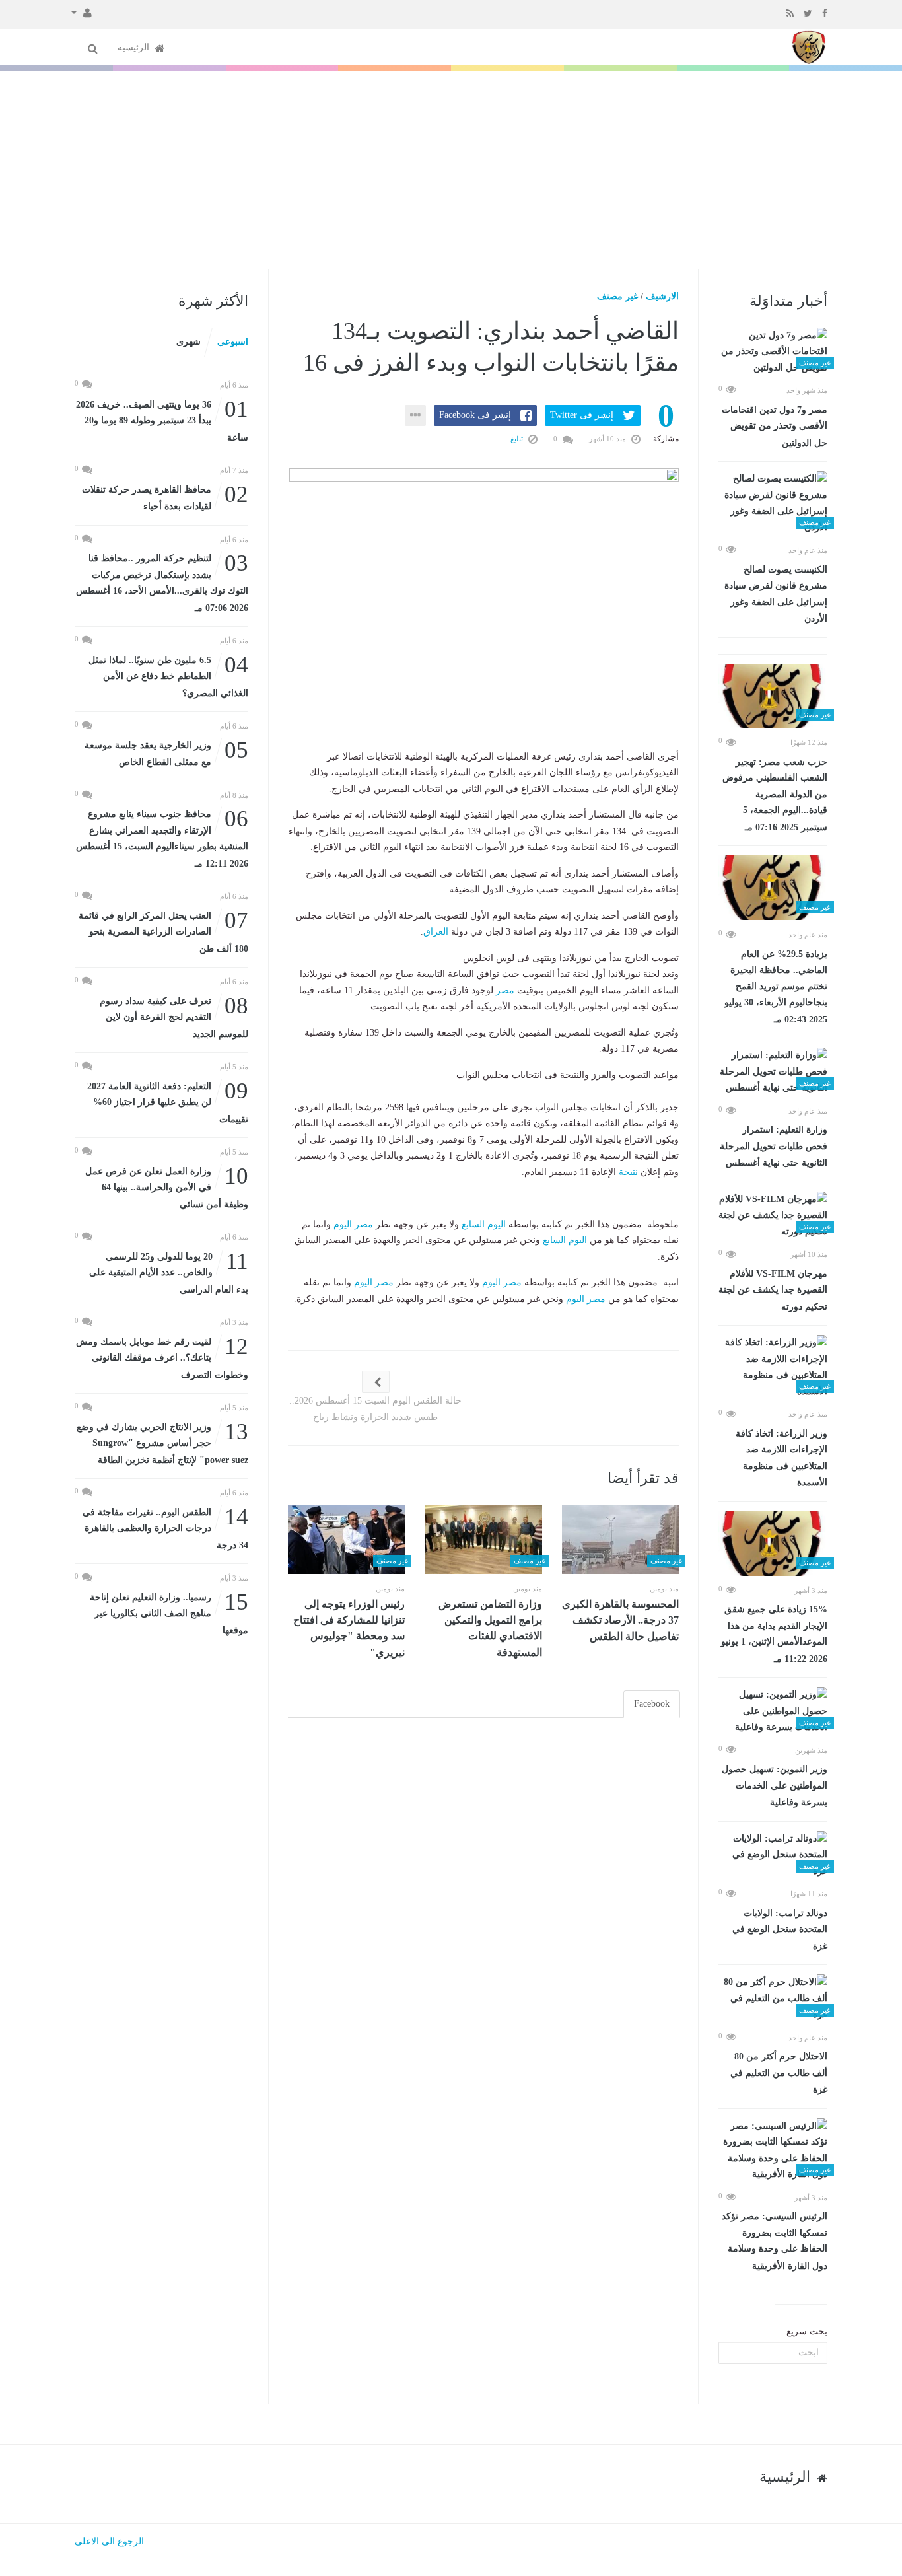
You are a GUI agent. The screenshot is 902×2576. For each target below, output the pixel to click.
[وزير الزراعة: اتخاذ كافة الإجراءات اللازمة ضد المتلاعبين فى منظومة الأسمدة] (773, 1367)
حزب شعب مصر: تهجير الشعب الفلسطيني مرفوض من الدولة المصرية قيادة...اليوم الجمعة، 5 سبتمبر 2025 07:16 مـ (775, 795)
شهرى (189, 342)
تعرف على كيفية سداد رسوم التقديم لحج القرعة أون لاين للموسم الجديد (174, 1016)
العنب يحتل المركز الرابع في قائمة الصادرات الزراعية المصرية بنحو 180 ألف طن (163, 931)
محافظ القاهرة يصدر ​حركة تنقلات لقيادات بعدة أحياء (165, 497)
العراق (436, 932)
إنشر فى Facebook (475, 415)
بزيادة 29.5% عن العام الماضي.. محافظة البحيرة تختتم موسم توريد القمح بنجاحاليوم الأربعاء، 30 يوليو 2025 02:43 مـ (776, 987)
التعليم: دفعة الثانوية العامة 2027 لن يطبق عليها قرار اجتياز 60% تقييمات (168, 1101)
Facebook (652, 1704)
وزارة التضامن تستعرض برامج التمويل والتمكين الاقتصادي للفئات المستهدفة (490, 1628)
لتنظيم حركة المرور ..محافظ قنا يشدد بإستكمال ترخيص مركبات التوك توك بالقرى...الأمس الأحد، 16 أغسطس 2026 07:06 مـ (162, 582)
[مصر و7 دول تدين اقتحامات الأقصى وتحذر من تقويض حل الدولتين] (773, 352)
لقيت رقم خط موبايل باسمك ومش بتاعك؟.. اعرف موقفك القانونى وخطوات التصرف (162, 1357)
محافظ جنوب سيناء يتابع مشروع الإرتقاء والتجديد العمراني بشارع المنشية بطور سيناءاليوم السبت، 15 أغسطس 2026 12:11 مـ (162, 838)
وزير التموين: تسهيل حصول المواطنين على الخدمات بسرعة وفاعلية (775, 1786)
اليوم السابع (484, 1224)
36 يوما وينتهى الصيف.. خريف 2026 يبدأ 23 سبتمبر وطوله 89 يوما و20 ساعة (162, 420)
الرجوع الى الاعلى (109, 2541)
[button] (82, 12)
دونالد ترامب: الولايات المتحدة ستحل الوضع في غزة (780, 1930)
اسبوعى (233, 342)
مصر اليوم (353, 1224)
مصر (505, 990)
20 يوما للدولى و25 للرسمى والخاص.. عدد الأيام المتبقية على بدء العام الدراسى (169, 1272)
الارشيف (662, 296)
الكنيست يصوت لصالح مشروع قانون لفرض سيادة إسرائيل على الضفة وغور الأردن (776, 594)
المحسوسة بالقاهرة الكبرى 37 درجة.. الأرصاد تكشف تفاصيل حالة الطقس (620, 1620)
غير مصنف (617, 296)
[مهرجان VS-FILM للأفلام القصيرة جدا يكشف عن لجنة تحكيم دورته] (773, 1216)
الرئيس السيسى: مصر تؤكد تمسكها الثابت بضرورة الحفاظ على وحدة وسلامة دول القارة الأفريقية (775, 2241)
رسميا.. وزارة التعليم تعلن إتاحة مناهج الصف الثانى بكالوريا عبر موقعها (169, 1613)
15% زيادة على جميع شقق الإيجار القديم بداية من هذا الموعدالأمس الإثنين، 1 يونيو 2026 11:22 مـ (774, 1634)
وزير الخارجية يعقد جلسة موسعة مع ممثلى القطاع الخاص (166, 753)
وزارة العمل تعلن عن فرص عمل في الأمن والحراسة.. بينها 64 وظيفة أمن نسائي (167, 1187)
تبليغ (518, 439)
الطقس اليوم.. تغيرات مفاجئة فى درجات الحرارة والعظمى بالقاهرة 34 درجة (165, 1527)
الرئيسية (135, 47)
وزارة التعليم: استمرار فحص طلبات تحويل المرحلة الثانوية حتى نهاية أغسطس (774, 1146)
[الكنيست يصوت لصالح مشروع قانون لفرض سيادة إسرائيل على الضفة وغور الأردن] (773, 503)
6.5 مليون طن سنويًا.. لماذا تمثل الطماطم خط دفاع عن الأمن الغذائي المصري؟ (168, 675)
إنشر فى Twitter (582, 415)
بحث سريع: (806, 2331)
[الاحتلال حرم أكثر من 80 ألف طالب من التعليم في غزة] (773, 1999)
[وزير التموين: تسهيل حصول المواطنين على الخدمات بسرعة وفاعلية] (773, 1711)
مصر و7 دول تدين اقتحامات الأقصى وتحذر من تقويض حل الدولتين (775, 426)
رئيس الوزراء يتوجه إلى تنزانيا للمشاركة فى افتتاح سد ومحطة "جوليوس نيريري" (349, 1628)
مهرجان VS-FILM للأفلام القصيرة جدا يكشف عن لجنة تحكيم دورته (773, 1290)
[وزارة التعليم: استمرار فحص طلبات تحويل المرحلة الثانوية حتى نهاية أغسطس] (773, 1072)
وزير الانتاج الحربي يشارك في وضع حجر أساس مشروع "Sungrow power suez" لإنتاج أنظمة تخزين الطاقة (162, 1442)
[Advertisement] (451, 170)
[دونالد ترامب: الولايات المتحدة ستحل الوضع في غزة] (773, 1855)
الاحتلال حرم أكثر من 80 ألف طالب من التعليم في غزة (779, 2073)
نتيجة (628, 1172)
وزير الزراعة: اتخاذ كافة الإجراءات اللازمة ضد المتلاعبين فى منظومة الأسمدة (781, 1458)
